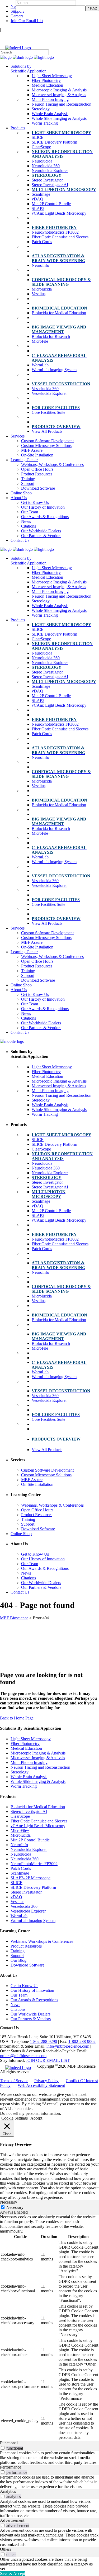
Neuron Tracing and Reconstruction (40, 1767)
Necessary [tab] (9, 2202)
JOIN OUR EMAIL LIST (48, 2060)
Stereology (20, 1772)
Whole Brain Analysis (29, 1777)
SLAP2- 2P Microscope (30, 1878)
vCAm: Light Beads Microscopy (38, 1826)
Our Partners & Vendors (31, 2019)
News (15, 2005)
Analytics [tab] (8, 2491)
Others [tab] (6, 2549)
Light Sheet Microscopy (31, 1739)
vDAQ (16, 1897)
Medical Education (26, 1748)
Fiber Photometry (25, 1744)
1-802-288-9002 (82, 2041)
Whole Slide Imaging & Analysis (38, 1781)
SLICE (16, 1883)
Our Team (19, 1995)
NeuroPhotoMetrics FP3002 (34, 1864)
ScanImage (20, 1873)
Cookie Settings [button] (15, 2118)
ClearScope (20, 1816)
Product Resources (26, 1946)
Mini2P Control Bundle (30, 1840)
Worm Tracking (24, 1786)
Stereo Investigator (26, 1892)
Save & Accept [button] (13, 2573)
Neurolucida (21, 1854)
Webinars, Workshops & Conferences (42, 1941)
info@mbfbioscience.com (68, 2046)
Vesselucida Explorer (28, 1911)
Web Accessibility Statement (41, 2085)
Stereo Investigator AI (29, 1811)
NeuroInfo (19, 1845)
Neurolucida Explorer (29, 1849)
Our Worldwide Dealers (30, 2014)
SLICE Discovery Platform (33, 1887)
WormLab (19, 1916)
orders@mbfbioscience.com (23, 2056)
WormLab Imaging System (33, 1921)
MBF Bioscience (14, 1618)
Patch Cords (21, 1868)
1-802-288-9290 (43, 2041)
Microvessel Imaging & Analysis (38, 1758)
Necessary (15, 2207)
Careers (17, 16)
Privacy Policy (46, 2081)
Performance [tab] (11, 2467)
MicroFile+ (20, 1830)
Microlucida (21, 1835)
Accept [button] (36, 2118)
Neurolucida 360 (25, 1859)
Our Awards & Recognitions (34, 2000)
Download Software (27, 1965)
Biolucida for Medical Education (38, 1807)
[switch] (3, 2448)
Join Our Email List (27, 21)
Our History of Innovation (32, 1990)
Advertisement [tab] (12, 2520)
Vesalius (17, 1902)
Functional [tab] (9, 2443)
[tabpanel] (49, 2328)
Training (18, 1951)
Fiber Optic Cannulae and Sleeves (39, 1821)
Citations (18, 2009)
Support (17, 11)
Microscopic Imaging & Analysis (38, 1753)
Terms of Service (14, 2081)
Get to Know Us (24, 1986)
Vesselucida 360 (24, 1906)
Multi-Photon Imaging (29, 1763)
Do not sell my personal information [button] (30, 2113)
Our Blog (18, 1960)
